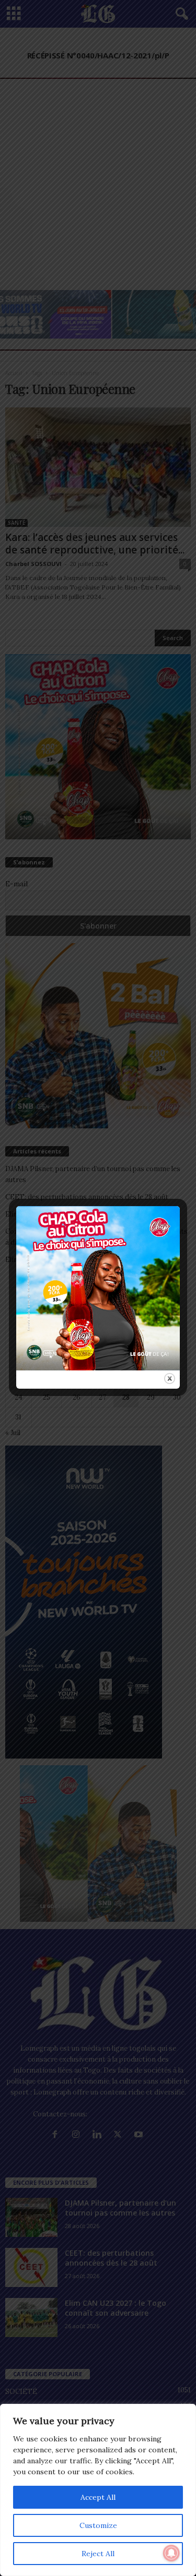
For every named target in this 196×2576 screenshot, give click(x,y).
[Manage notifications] (171, 2553)
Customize (98, 2525)
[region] (98, 2490)
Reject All (98, 2554)
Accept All (98, 2497)
